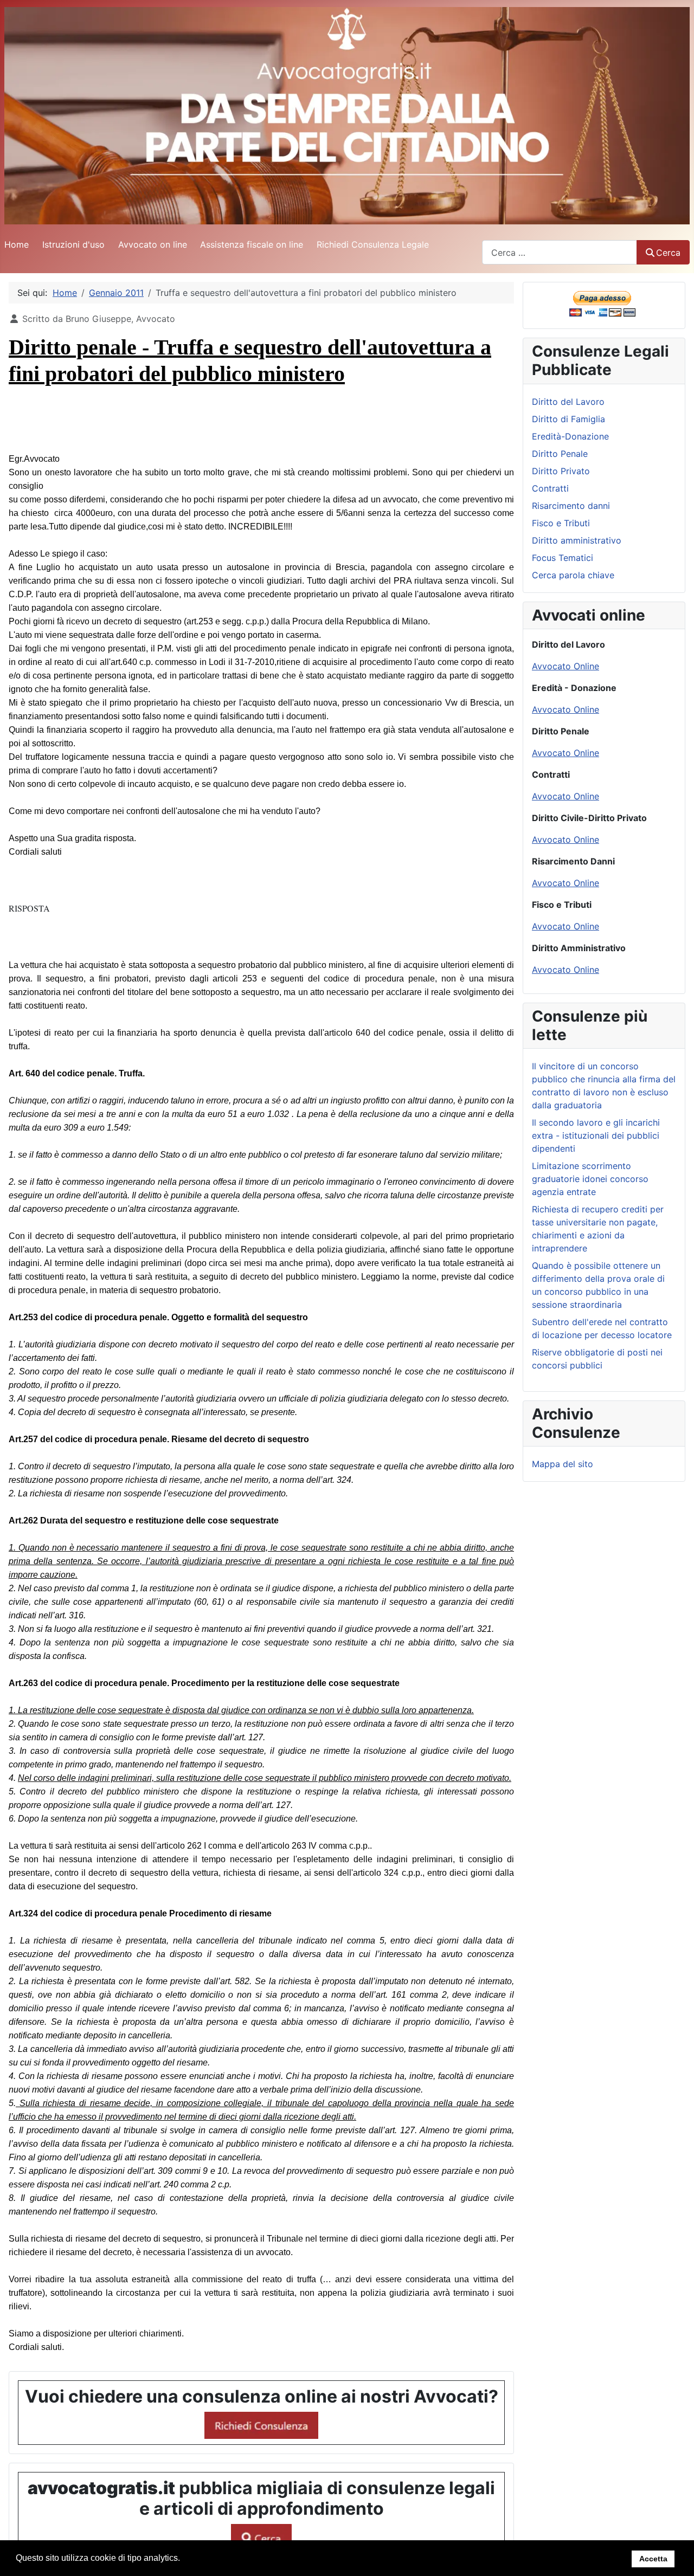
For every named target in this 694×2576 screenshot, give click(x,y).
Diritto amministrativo (577, 540)
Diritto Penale (560, 454)
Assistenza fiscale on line (252, 244)
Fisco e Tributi (561, 523)
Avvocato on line (153, 244)
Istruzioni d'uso (73, 244)
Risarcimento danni (571, 506)
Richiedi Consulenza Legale (373, 244)
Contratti (550, 488)
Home (17, 244)
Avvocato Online (566, 666)
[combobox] (560, 252)
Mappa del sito (563, 1464)
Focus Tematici (563, 558)
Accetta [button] (653, 2559)
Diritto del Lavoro (568, 402)
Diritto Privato (561, 471)
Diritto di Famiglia (568, 419)
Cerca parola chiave (573, 575)
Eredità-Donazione (570, 436)
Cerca (668, 253)
